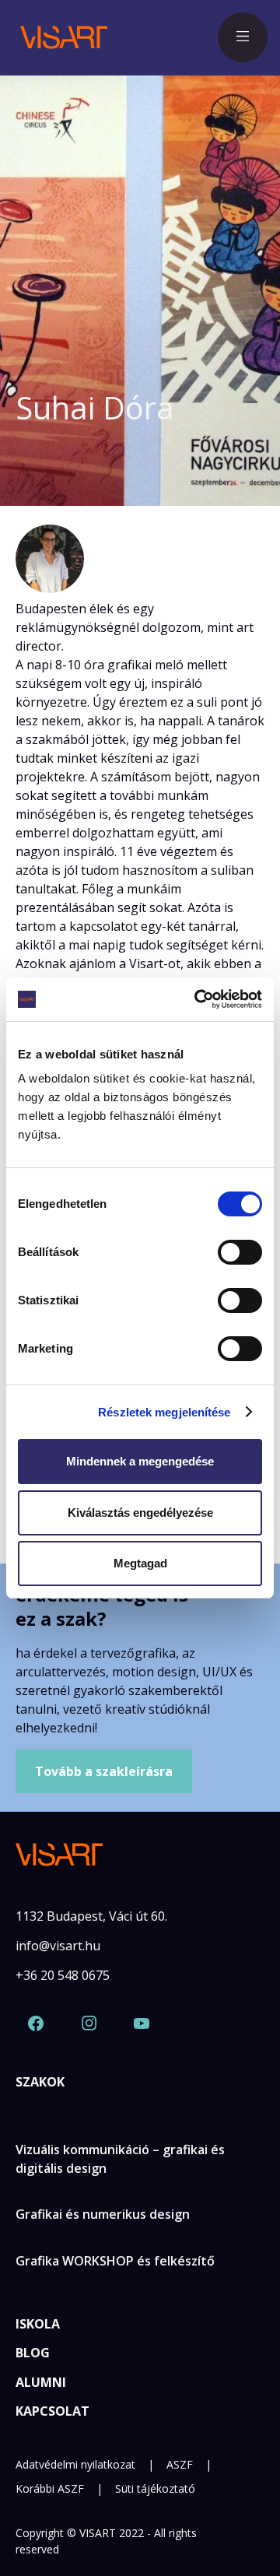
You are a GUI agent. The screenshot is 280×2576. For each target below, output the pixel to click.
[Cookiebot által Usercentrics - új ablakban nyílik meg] (198, 999)
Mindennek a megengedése (140, 1461)
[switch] (240, 1252)
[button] (243, 37)
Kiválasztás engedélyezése (140, 1513)
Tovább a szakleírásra (104, 1771)
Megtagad (140, 1563)
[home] (60, 37)
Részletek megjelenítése (164, 1412)
